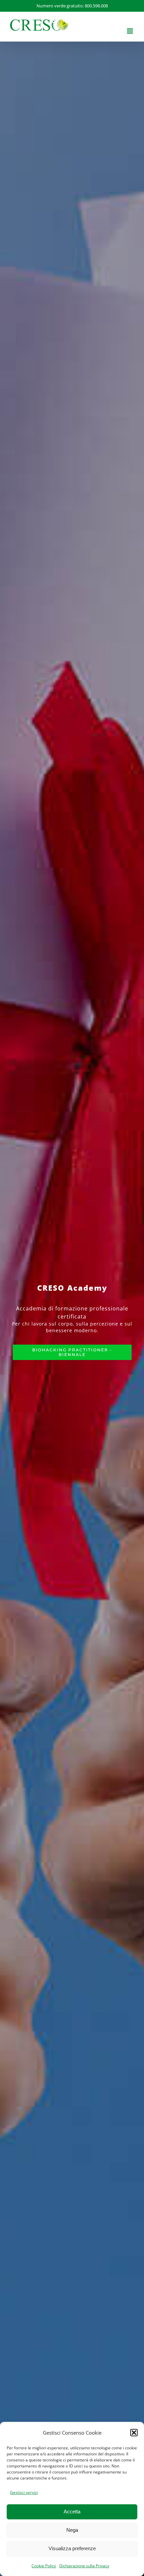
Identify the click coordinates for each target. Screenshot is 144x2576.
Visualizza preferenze (72, 2548)
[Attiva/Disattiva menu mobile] (130, 31)
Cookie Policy (44, 2566)
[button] (134, 2433)
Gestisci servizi (24, 2492)
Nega (72, 2530)
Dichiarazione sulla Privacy (84, 2566)
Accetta (72, 2511)
